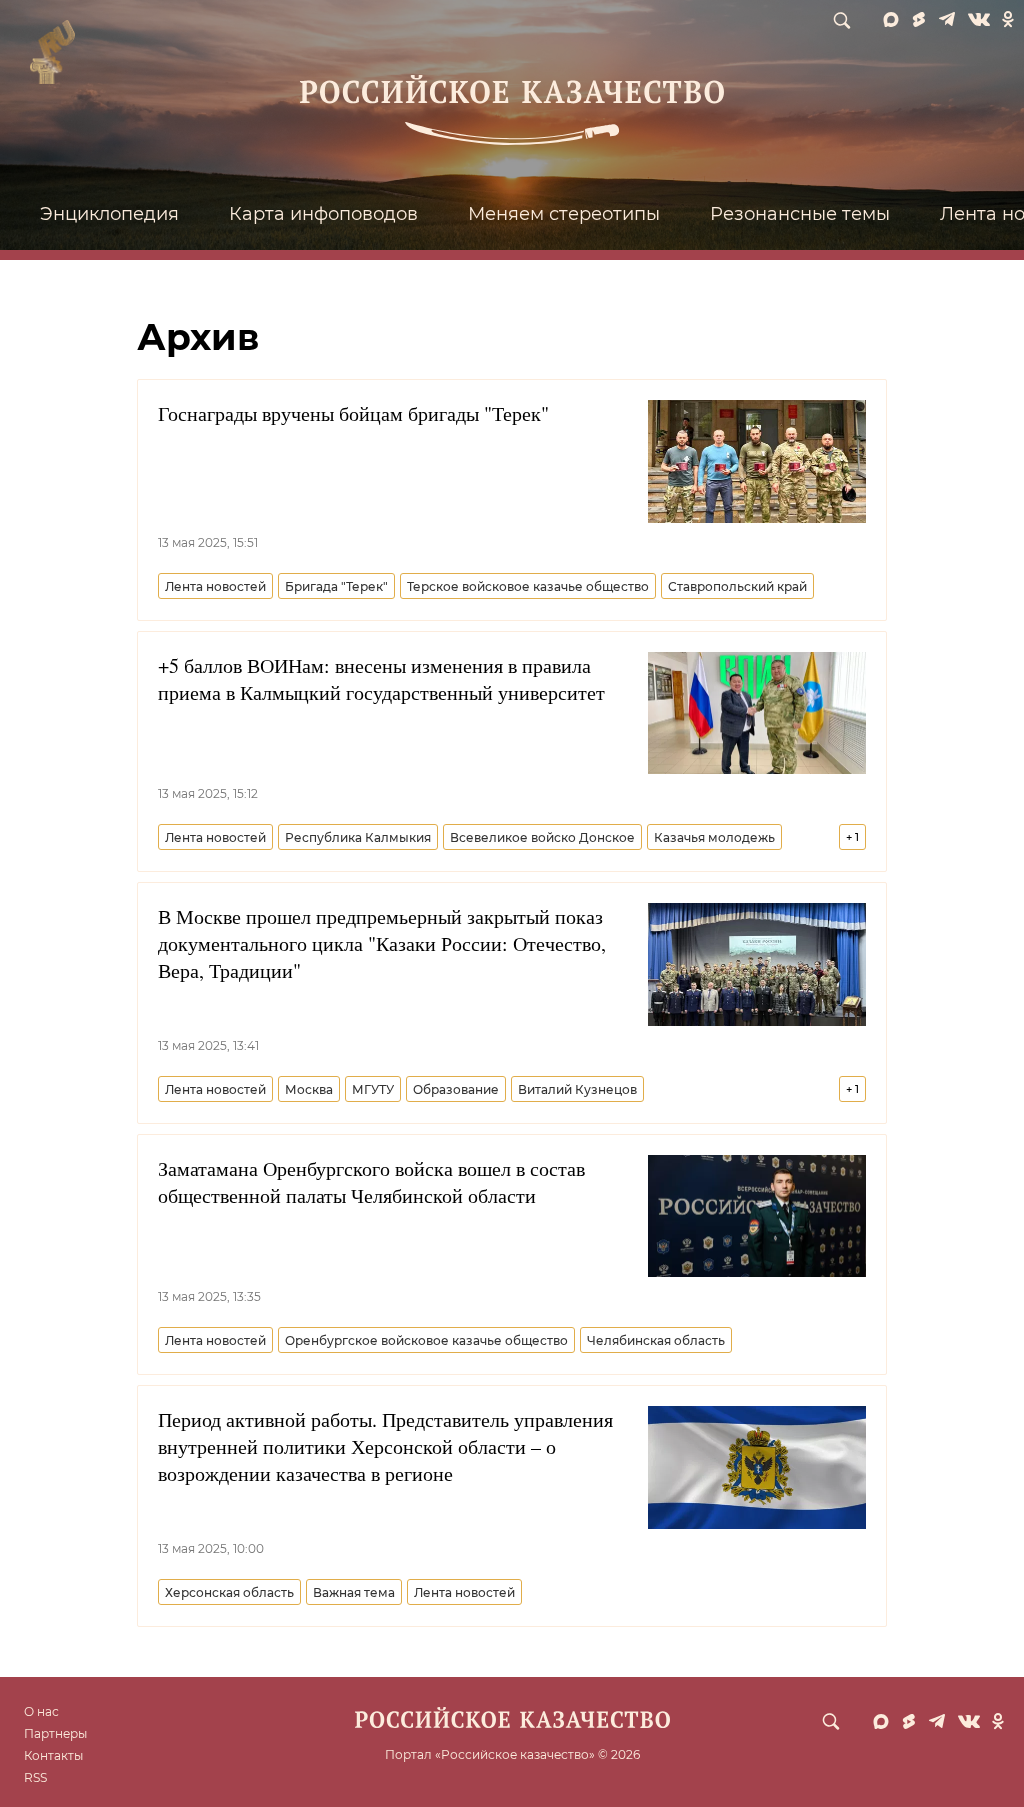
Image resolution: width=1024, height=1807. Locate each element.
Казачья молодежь (714, 837)
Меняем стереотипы (564, 214)
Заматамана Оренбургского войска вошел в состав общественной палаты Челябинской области (371, 1182)
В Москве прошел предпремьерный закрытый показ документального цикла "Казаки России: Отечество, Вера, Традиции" (382, 943)
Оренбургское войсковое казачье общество (426, 1340)
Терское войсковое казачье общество (528, 586)
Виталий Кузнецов (577, 1089)
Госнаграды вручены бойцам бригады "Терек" (353, 413)
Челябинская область (656, 1340)
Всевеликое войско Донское (542, 837)
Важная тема (354, 1592)
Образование (456, 1089)
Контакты (53, 1755)
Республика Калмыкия (358, 837)
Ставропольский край (737, 586)
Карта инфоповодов (323, 214)
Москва (309, 1089)
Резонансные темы (800, 214)
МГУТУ (373, 1089)
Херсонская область (229, 1592)
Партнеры (55, 1733)
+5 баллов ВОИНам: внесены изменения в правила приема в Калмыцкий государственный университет (381, 679)
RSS (35, 1777)
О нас (41, 1711)
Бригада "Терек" (336, 586)
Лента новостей (215, 586)
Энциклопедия (109, 214)
